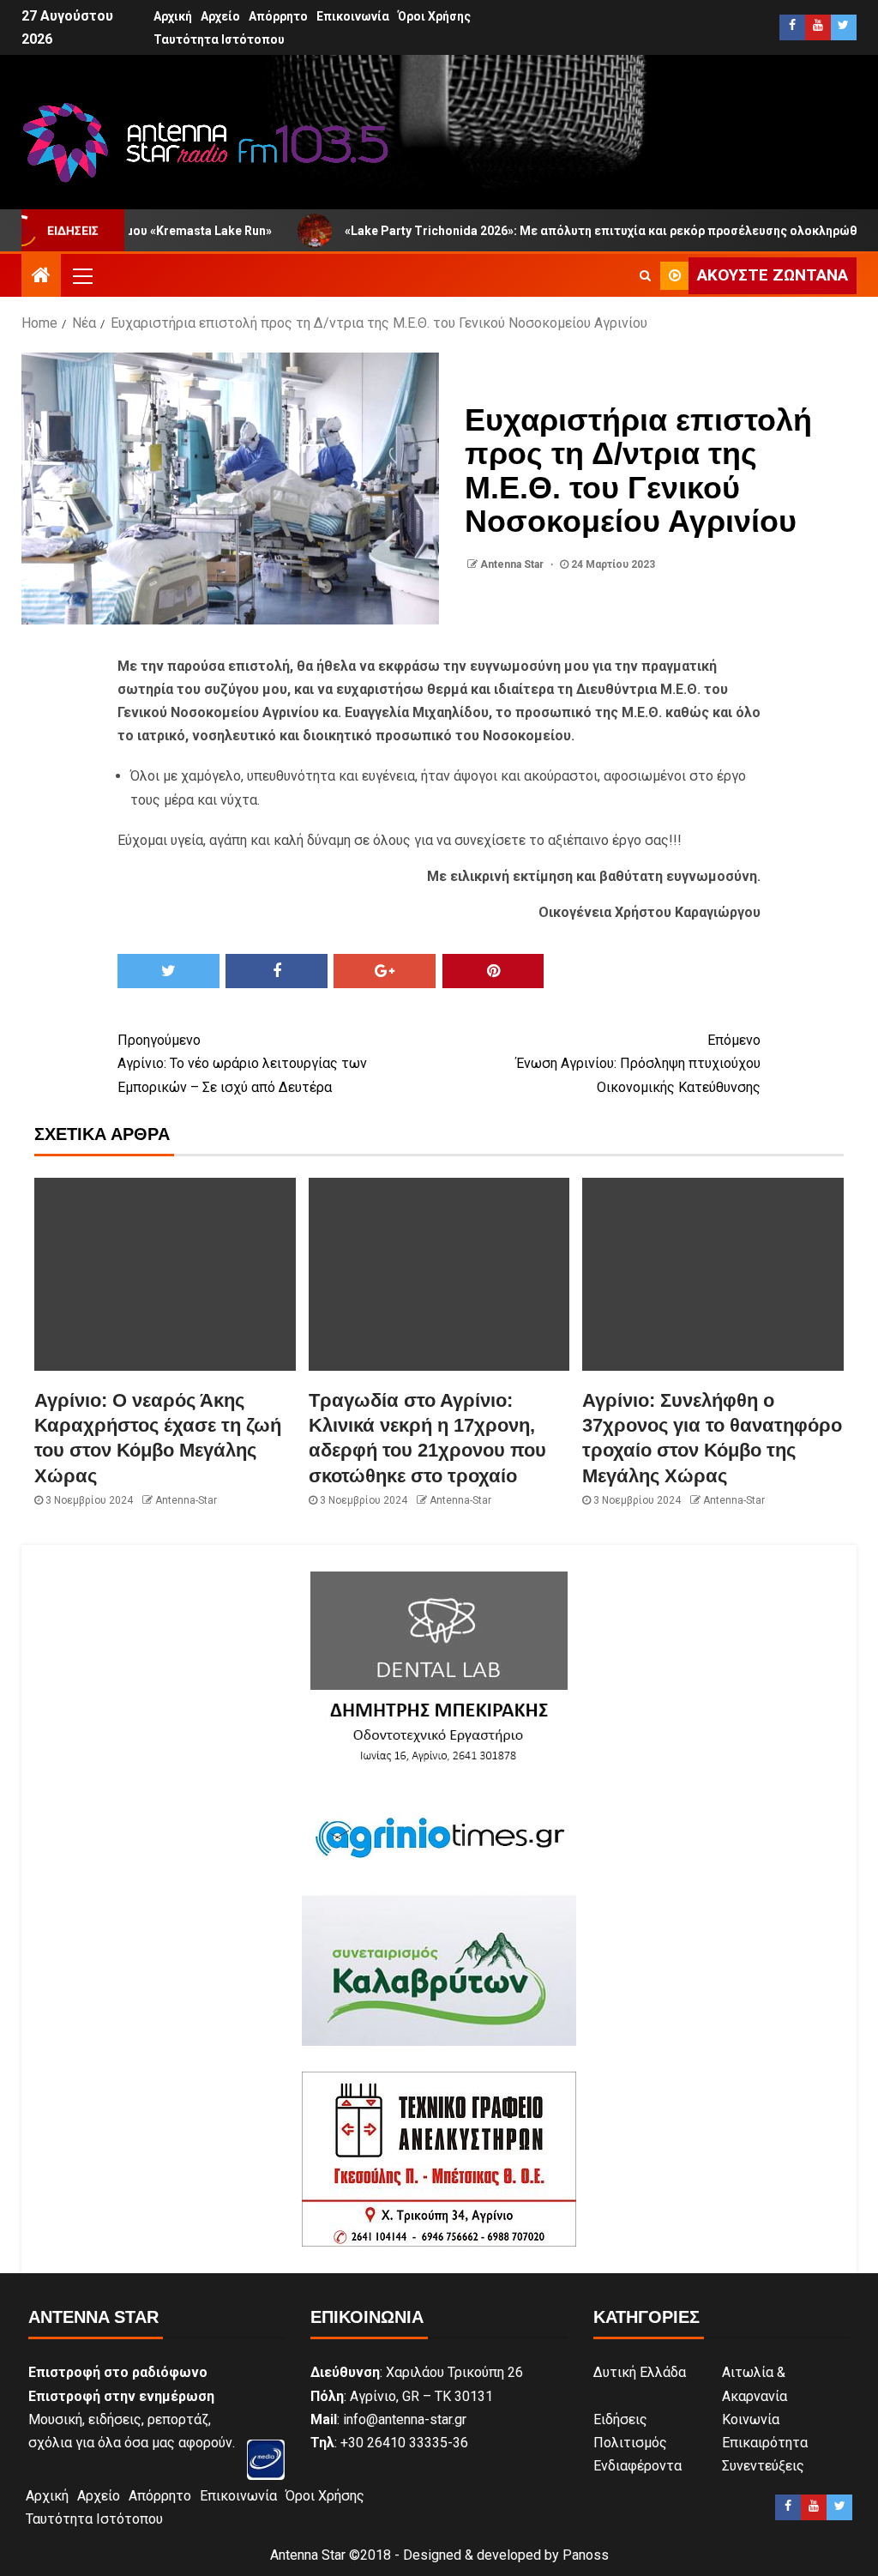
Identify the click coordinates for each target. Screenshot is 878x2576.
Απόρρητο (278, 16)
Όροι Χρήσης (434, 16)
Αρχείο (220, 16)
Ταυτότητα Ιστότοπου (219, 39)
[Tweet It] (168, 971)
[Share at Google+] (385, 971)
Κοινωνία (751, 2419)
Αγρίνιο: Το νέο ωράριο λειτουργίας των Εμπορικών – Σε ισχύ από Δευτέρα (242, 1063)
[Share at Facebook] (277, 971)
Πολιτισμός (630, 2443)
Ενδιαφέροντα (637, 2466)
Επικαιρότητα (765, 2443)
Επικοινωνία (353, 16)
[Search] (645, 275)
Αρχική (173, 16)
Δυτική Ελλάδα (640, 2372)
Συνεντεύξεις (763, 2466)
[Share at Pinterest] (493, 971)
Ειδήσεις (620, 2419)
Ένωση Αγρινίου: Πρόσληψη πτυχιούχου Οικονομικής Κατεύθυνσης (638, 1063)
